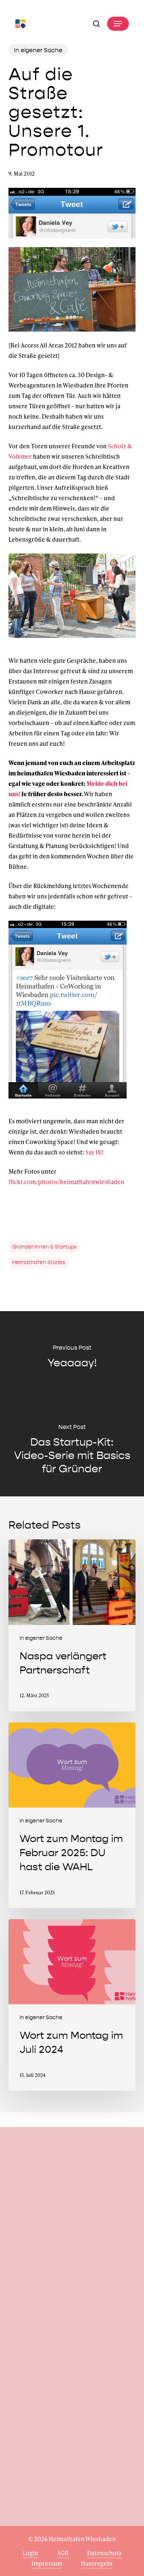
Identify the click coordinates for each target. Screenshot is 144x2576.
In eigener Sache (38, 50)
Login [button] (30, 2553)
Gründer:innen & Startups (44, 1247)
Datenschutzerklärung (68, 2369)
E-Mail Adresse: (72, 2322)
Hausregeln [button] (97, 2563)
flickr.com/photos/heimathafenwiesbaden (66, 1182)
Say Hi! (95, 1152)
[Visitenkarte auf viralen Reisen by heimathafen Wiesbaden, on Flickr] (68, 1102)
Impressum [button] (47, 2563)
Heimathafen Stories (39, 1262)
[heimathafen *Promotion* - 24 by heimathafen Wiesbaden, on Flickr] (72, 641)
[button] (118, 24)
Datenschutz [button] (104, 2553)
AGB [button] (63, 2553)
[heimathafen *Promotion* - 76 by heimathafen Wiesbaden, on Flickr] (72, 335)
